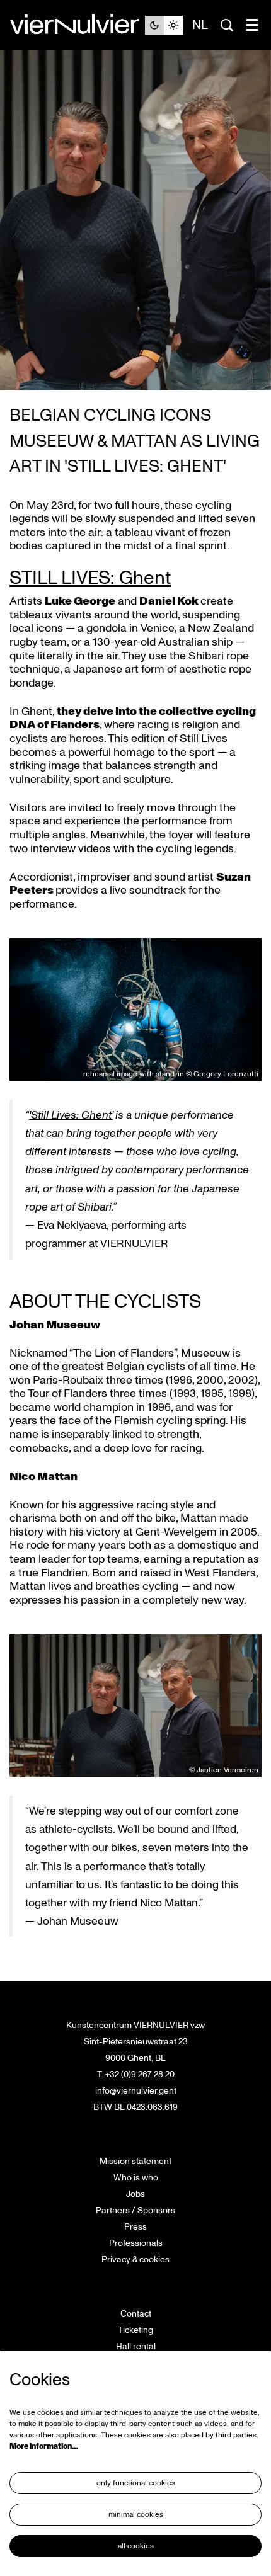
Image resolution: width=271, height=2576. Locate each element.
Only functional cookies (136, 2483)
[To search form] (227, 25)
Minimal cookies (136, 2515)
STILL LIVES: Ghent (90, 578)
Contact (136, 2314)
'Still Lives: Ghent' (71, 1115)
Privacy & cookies (135, 2260)
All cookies (136, 2546)
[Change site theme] (164, 25)
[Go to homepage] (77, 25)
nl (200, 25)
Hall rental (136, 2346)
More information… (44, 2447)
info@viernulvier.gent (136, 2091)
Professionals (136, 2243)
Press (135, 2227)
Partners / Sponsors (135, 2210)
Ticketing (135, 2330)
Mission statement (135, 2161)
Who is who (136, 2178)
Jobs (135, 2194)
